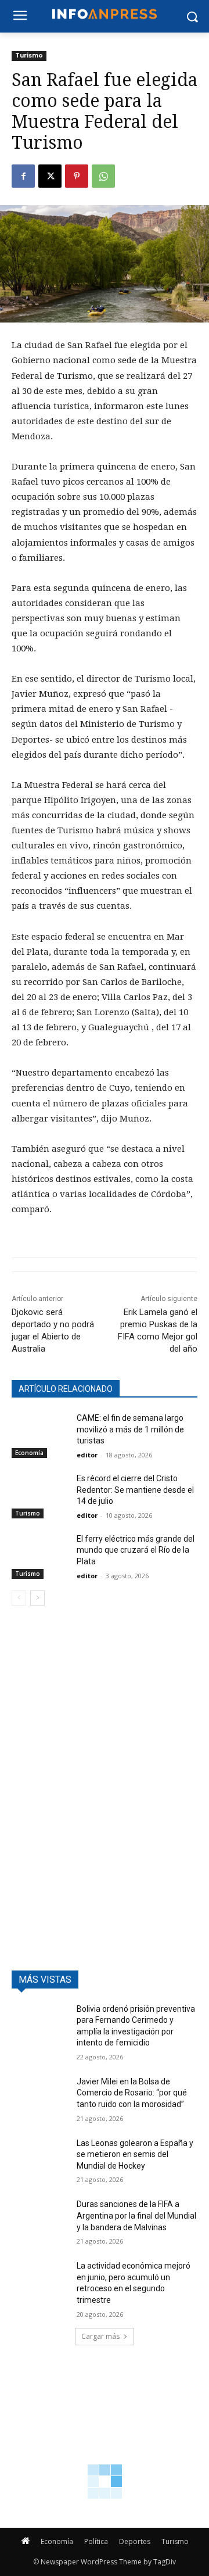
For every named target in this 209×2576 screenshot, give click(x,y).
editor (87, 1455)
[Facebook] (23, 176)
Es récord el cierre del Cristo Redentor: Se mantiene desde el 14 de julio (135, 1490)
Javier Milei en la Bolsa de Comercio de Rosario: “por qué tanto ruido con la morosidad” (132, 2093)
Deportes (135, 2541)
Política (96, 2541)
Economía (29, 1453)
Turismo (29, 55)
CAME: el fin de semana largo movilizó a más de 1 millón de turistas (130, 1429)
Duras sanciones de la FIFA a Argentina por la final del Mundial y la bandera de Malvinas (136, 2215)
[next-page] (37, 1598)
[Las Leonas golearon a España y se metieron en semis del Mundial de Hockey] (39, 2157)
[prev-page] (19, 1598)
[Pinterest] (77, 176)
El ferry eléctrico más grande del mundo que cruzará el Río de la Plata (136, 1550)
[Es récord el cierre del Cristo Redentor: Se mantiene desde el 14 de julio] (39, 1493)
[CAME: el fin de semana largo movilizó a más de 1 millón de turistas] (39, 1432)
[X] (50, 176)
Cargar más (100, 2336)
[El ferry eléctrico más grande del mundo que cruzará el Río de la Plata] (39, 1553)
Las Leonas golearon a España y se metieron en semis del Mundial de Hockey (135, 2154)
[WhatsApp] (103, 176)
